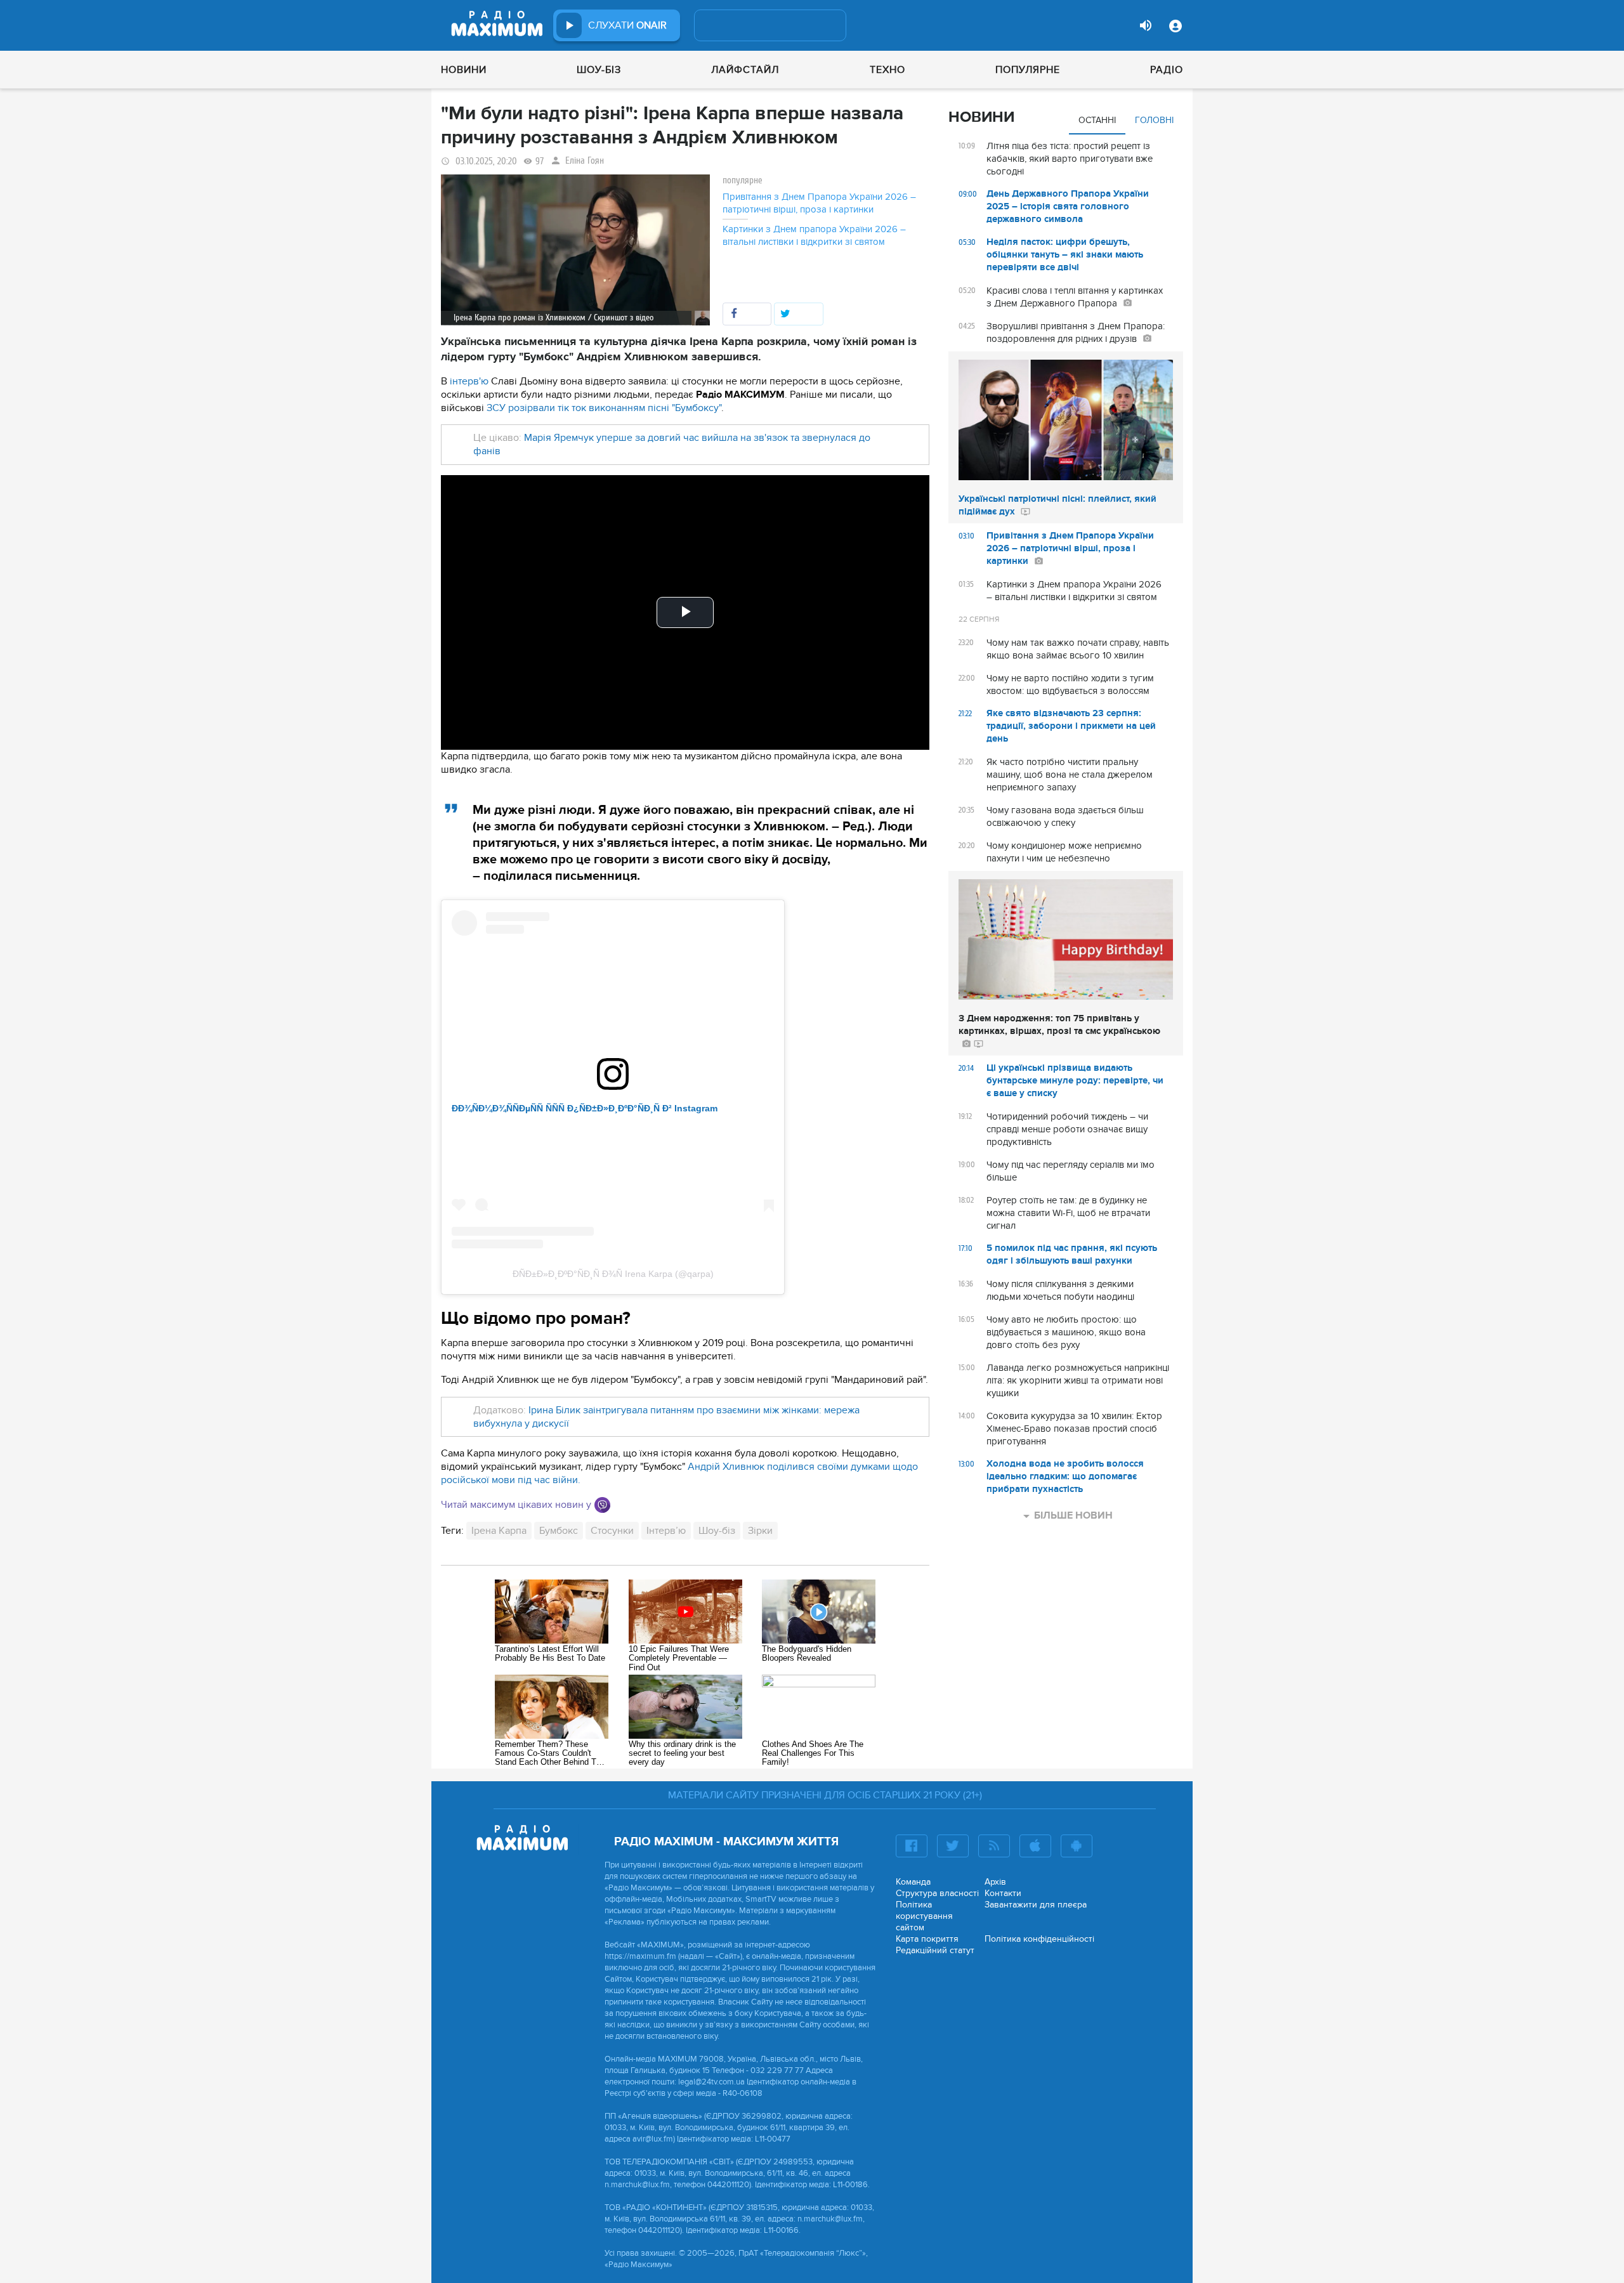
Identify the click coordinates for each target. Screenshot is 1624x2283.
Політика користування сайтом (924, 1916)
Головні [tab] (1154, 120)
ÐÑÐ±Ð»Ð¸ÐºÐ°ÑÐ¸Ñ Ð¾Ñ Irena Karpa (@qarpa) (613, 1274)
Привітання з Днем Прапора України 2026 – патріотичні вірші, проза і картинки (819, 203)
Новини (464, 70)
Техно (887, 70)
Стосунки (612, 1531)
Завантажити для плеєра (1036, 1905)
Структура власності (937, 1893)
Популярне (1028, 70)
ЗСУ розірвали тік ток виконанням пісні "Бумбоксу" (604, 408)
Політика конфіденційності (1039, 1939)
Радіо (1167, 70)
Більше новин (1073, 1515)
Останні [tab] (1097, 120)
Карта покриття (927, 1939)
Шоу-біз (599, 70)
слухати (627, 25)
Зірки (760, 1531)
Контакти (1003, 1893)
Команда (913, 1882)
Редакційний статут (935, 1950)
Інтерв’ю (666, 1531)
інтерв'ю (469, 381)
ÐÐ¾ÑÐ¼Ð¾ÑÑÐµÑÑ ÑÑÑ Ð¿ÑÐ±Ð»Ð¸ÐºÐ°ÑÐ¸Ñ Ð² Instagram (585, 1108)
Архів (995, 1882)
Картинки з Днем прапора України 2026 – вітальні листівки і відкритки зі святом (814, 235)
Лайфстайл (745, 70)
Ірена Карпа (499, 1531)
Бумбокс (559, 1531)
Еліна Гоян (585, 161)
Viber (602, 1505)
